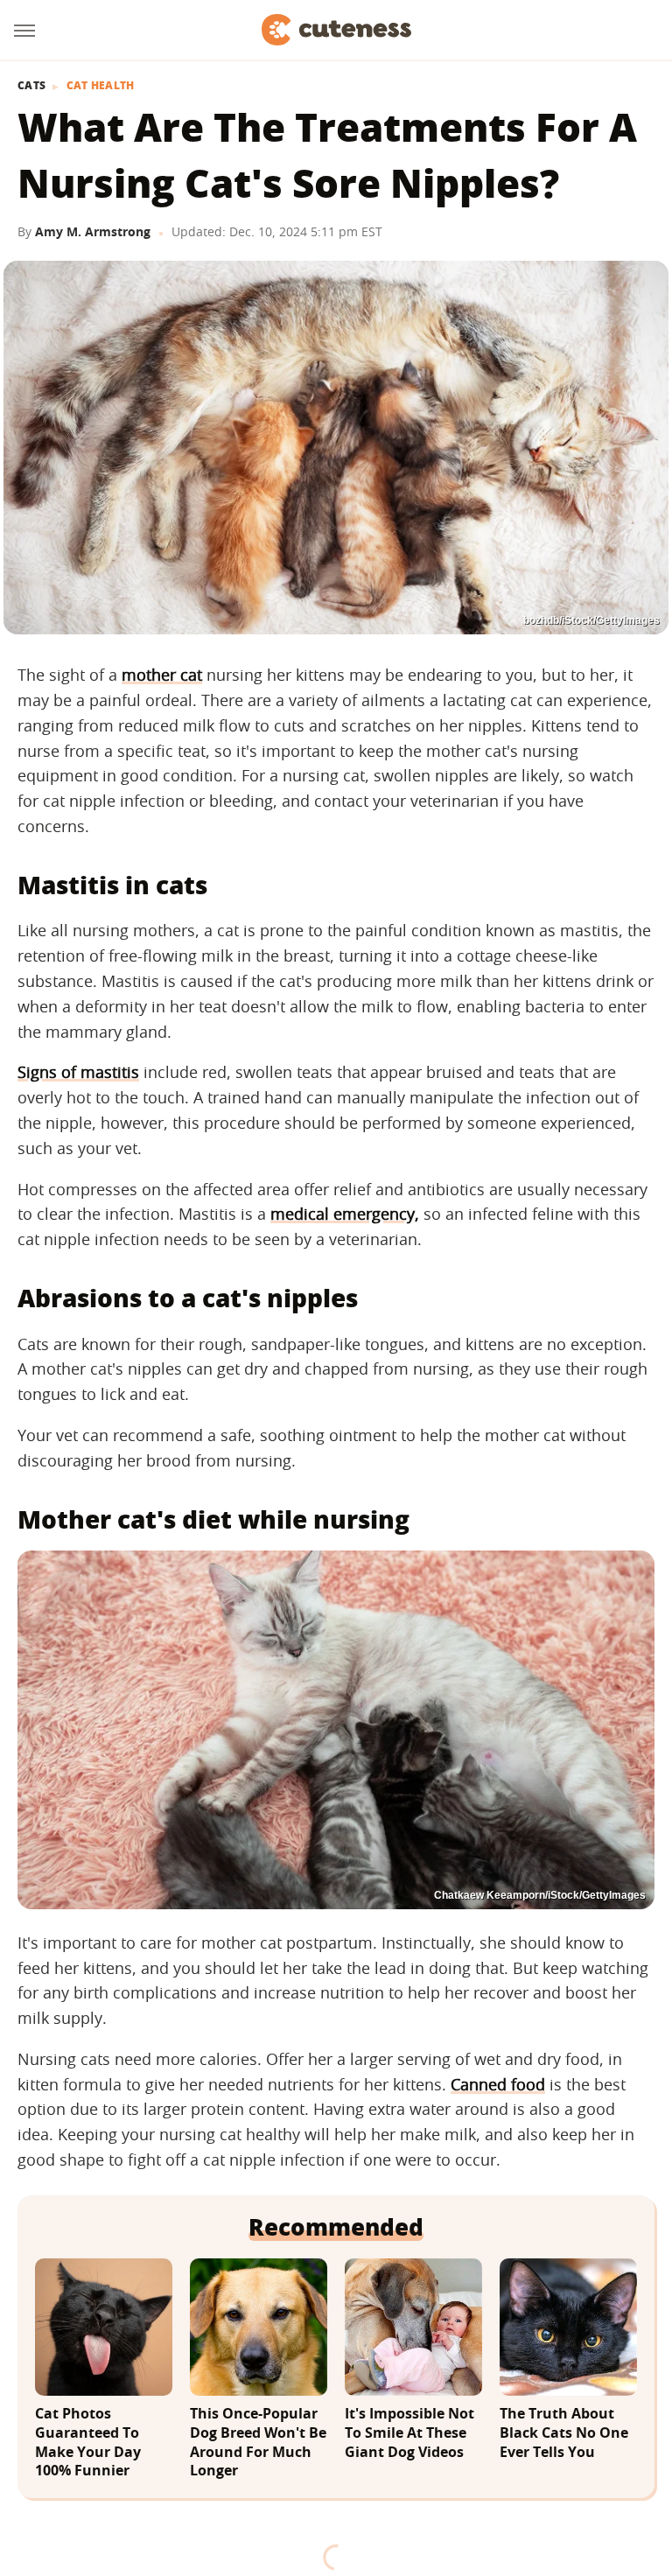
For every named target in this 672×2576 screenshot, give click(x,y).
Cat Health (101, 86)
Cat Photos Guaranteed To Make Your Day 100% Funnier (88, 2442)
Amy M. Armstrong (93, 231)
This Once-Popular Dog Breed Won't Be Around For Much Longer (258, 2442)
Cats (31, 86)
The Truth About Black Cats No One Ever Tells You (564, 2432)
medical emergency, (345, 1214)
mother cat (162, 675)
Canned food (498, 2084)
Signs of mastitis (78, 1072)
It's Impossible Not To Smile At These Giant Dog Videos (409, 2432)
